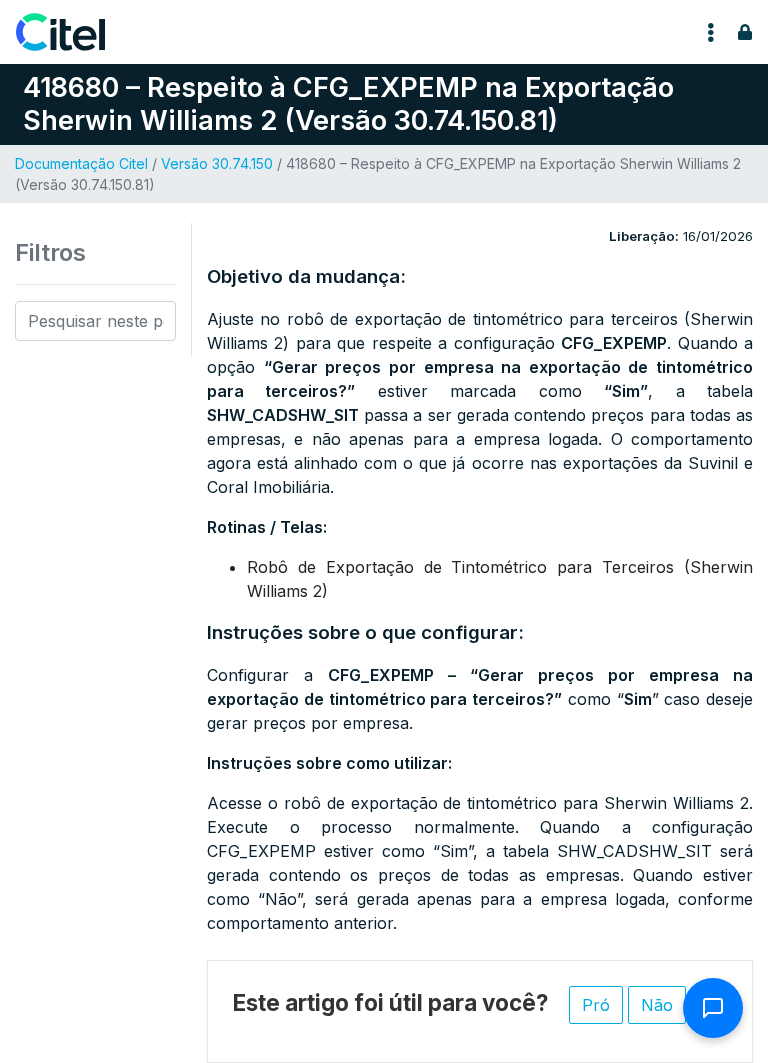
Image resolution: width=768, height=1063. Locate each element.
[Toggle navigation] (711, 32)
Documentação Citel (81, 163)
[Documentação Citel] (72, 32)
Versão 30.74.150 (217, 163)
